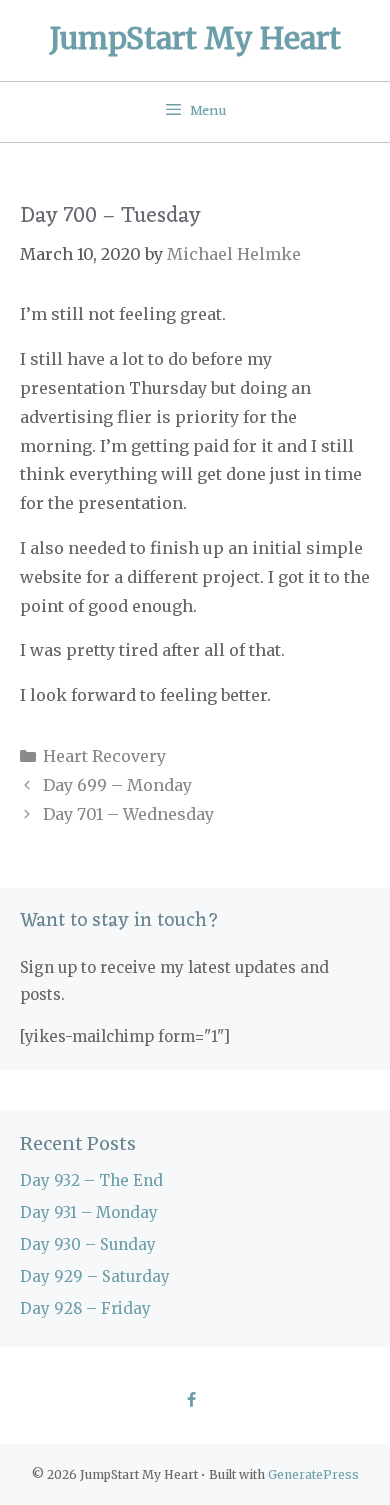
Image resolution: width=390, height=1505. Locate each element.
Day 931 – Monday (89, 1212)
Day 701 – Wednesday (128, 814)
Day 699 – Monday (117, 785)
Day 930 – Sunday (88, 1244)
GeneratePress (313, 1474)
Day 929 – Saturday (95, 1276)
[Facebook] (190, 1401)
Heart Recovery (104, 756)
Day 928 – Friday (85, 1308)
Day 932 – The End (91, 1180)
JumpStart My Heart (195, 38)
